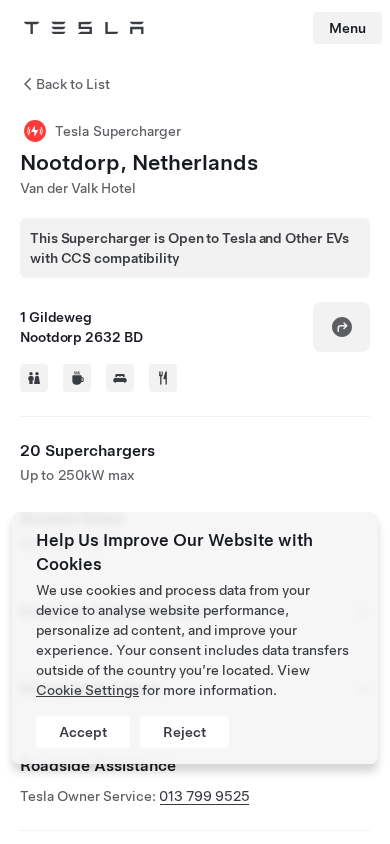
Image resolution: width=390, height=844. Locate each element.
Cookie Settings (87, 690)
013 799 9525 (204, 796)
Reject (184, 732)
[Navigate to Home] (84, 28)
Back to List (73, 84)
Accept (83, 732)
